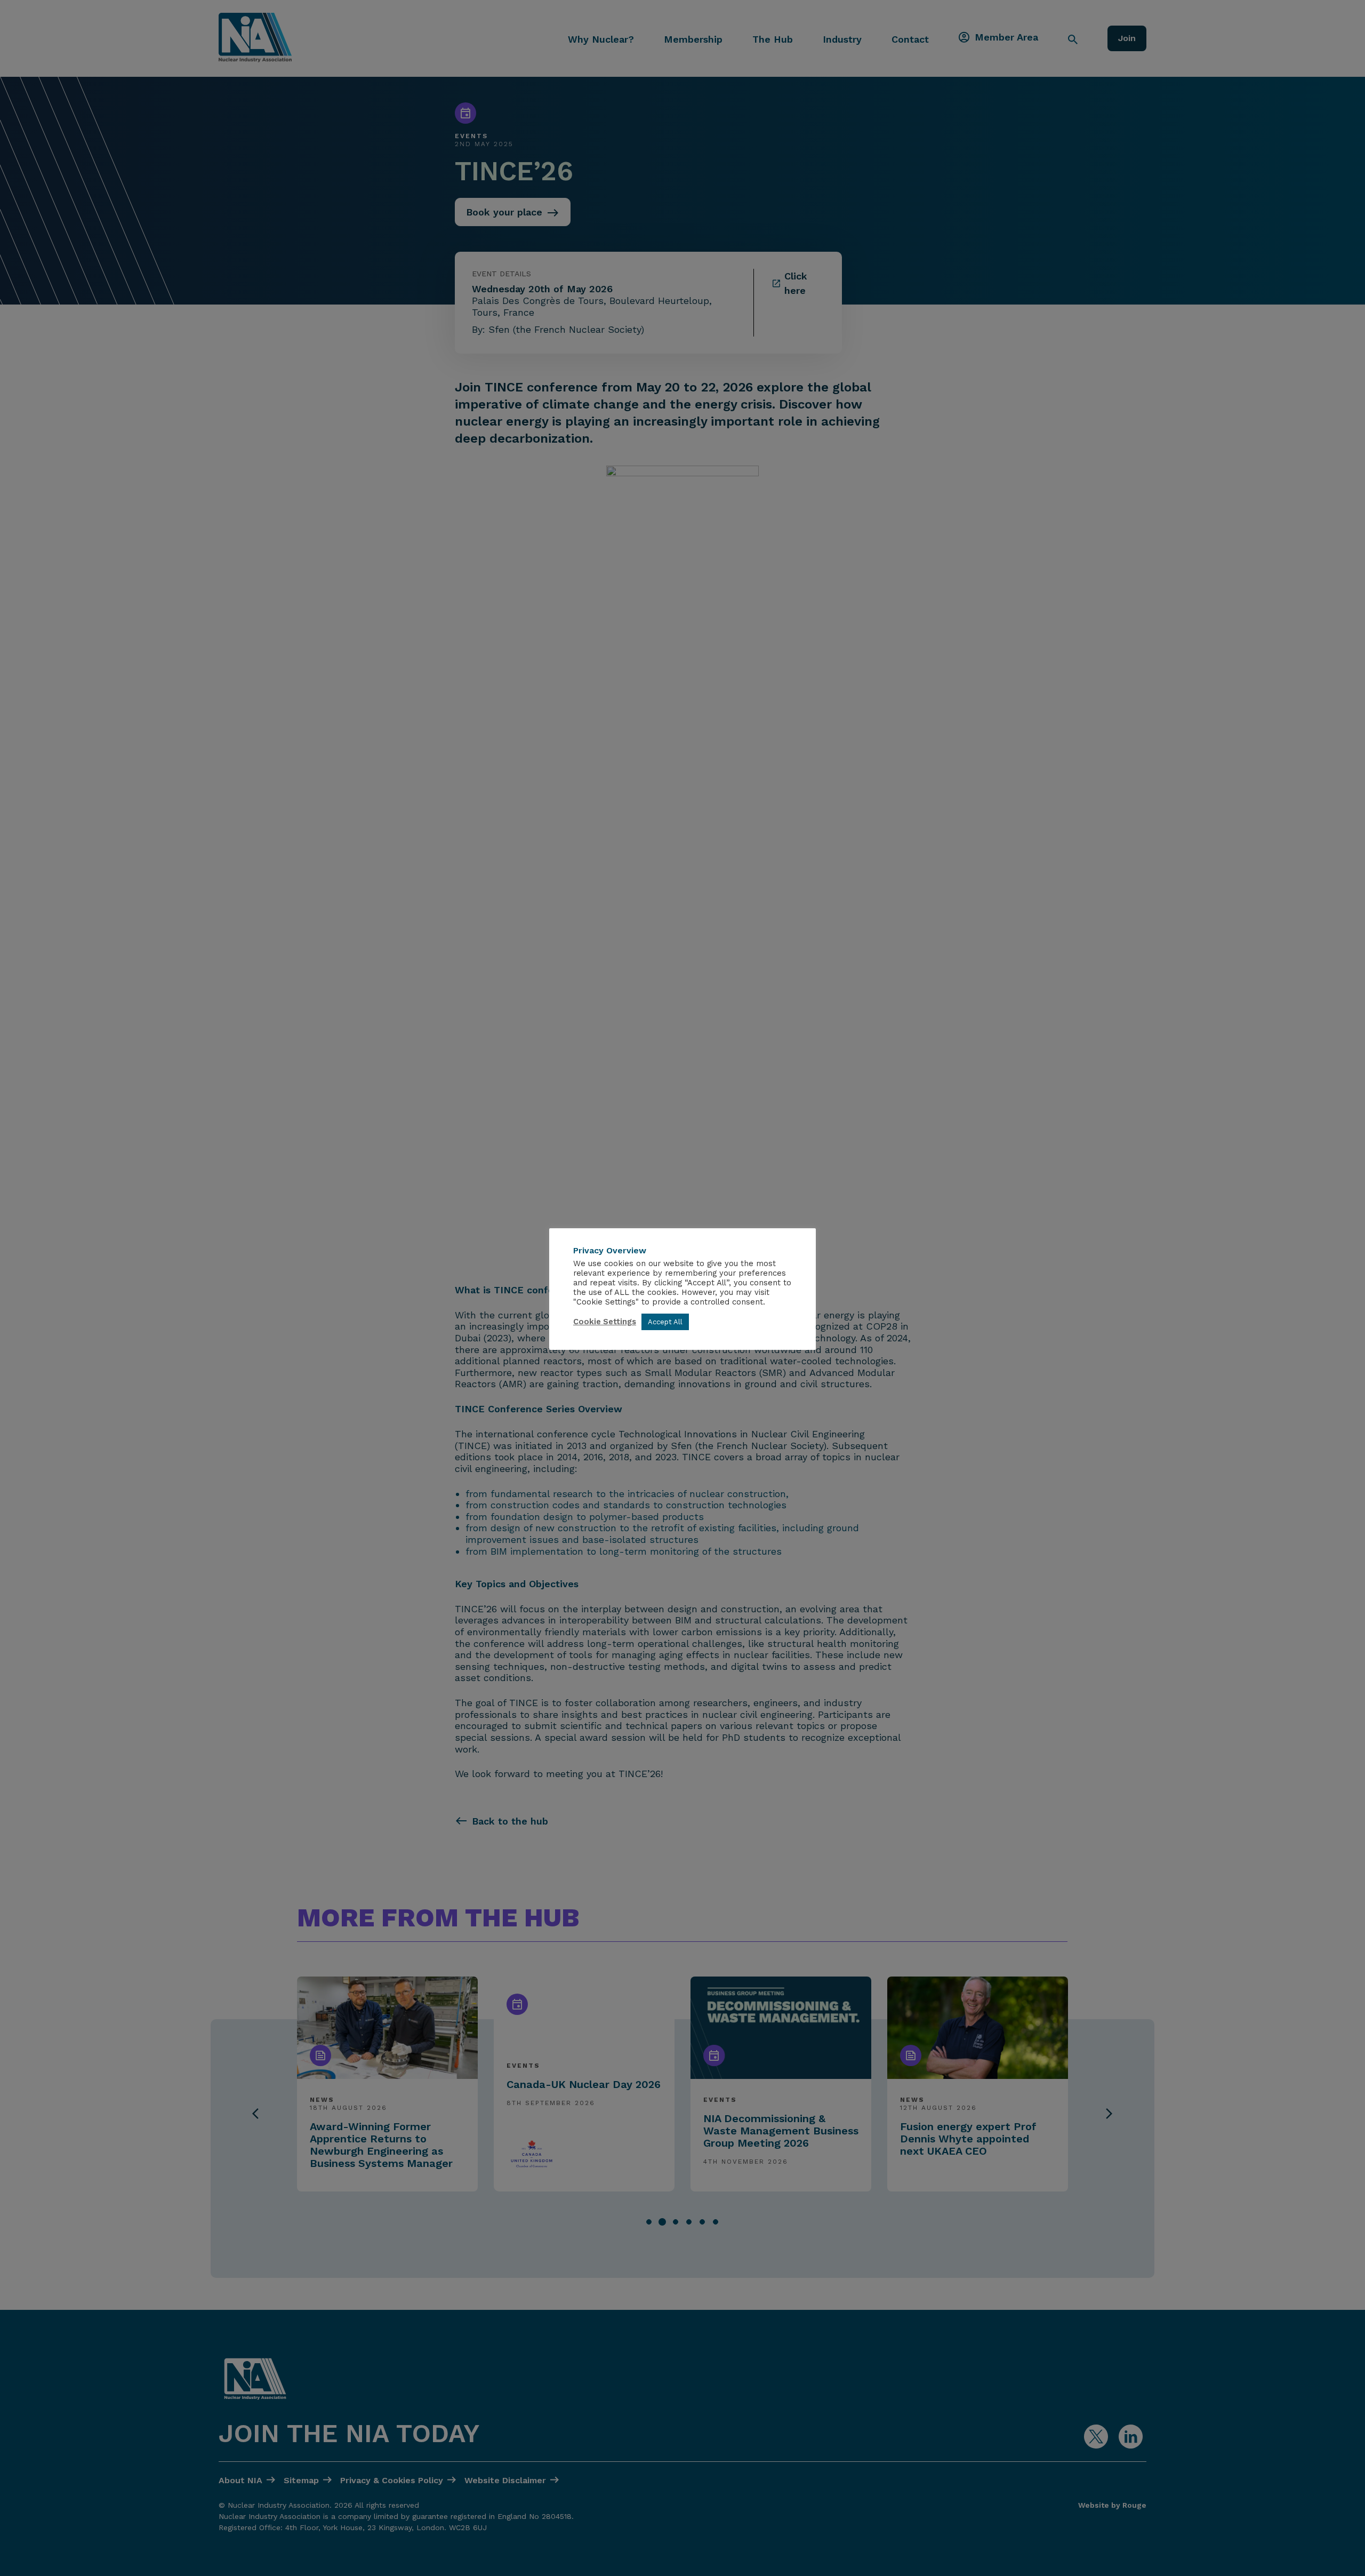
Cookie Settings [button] (605, 1322)
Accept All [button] (665, 1322)
